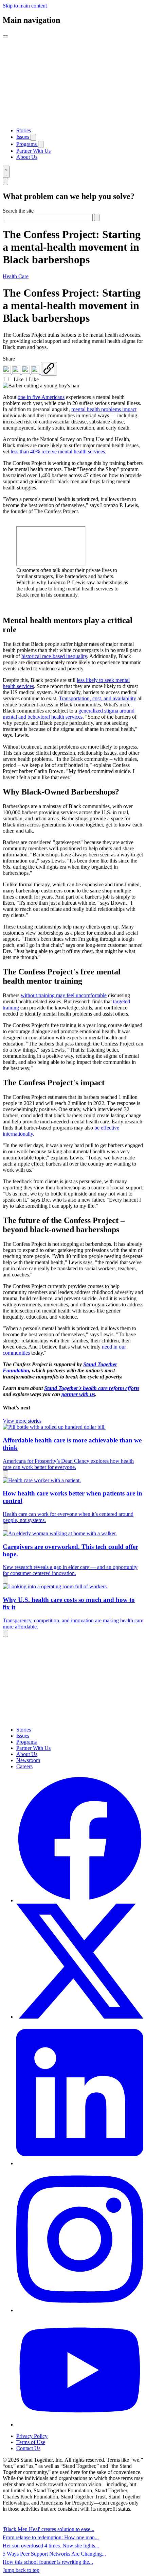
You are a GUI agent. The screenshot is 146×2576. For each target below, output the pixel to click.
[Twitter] (80, 2017)
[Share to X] (26, 372)
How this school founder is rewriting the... (48, 2562)
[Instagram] (80, 2310)
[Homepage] (73, 119)
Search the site (18, 211)
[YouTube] (80, 2424)
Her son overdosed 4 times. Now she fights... (51, 2546)
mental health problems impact (104, 409)
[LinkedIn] (80, 2163)
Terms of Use (31, 2442)
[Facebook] (80, 1900)
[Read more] (5, 1474)
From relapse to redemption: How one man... (51, 2537)
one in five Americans (41, 397)
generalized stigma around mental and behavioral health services (69, 714)
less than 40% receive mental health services (58, 451)
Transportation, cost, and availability (97, 698)
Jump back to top (21, 2570)
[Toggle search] (6, 172)
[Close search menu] (5, 181)
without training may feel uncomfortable (64, 995)
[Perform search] (97, 218)
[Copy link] (49, 369)
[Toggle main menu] (5, 36)
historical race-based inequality (54, 656)
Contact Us (28, 2448)
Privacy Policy (32, 2436)
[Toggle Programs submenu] (41, 144)
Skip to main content (25, 6)
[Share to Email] (36, 372)
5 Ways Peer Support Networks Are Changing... (54, 2554)
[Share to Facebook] (17, 372)
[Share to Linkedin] (7, 372)
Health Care (16, 276)
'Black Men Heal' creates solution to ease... (49, 2529)
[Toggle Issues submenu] (33, 137)
